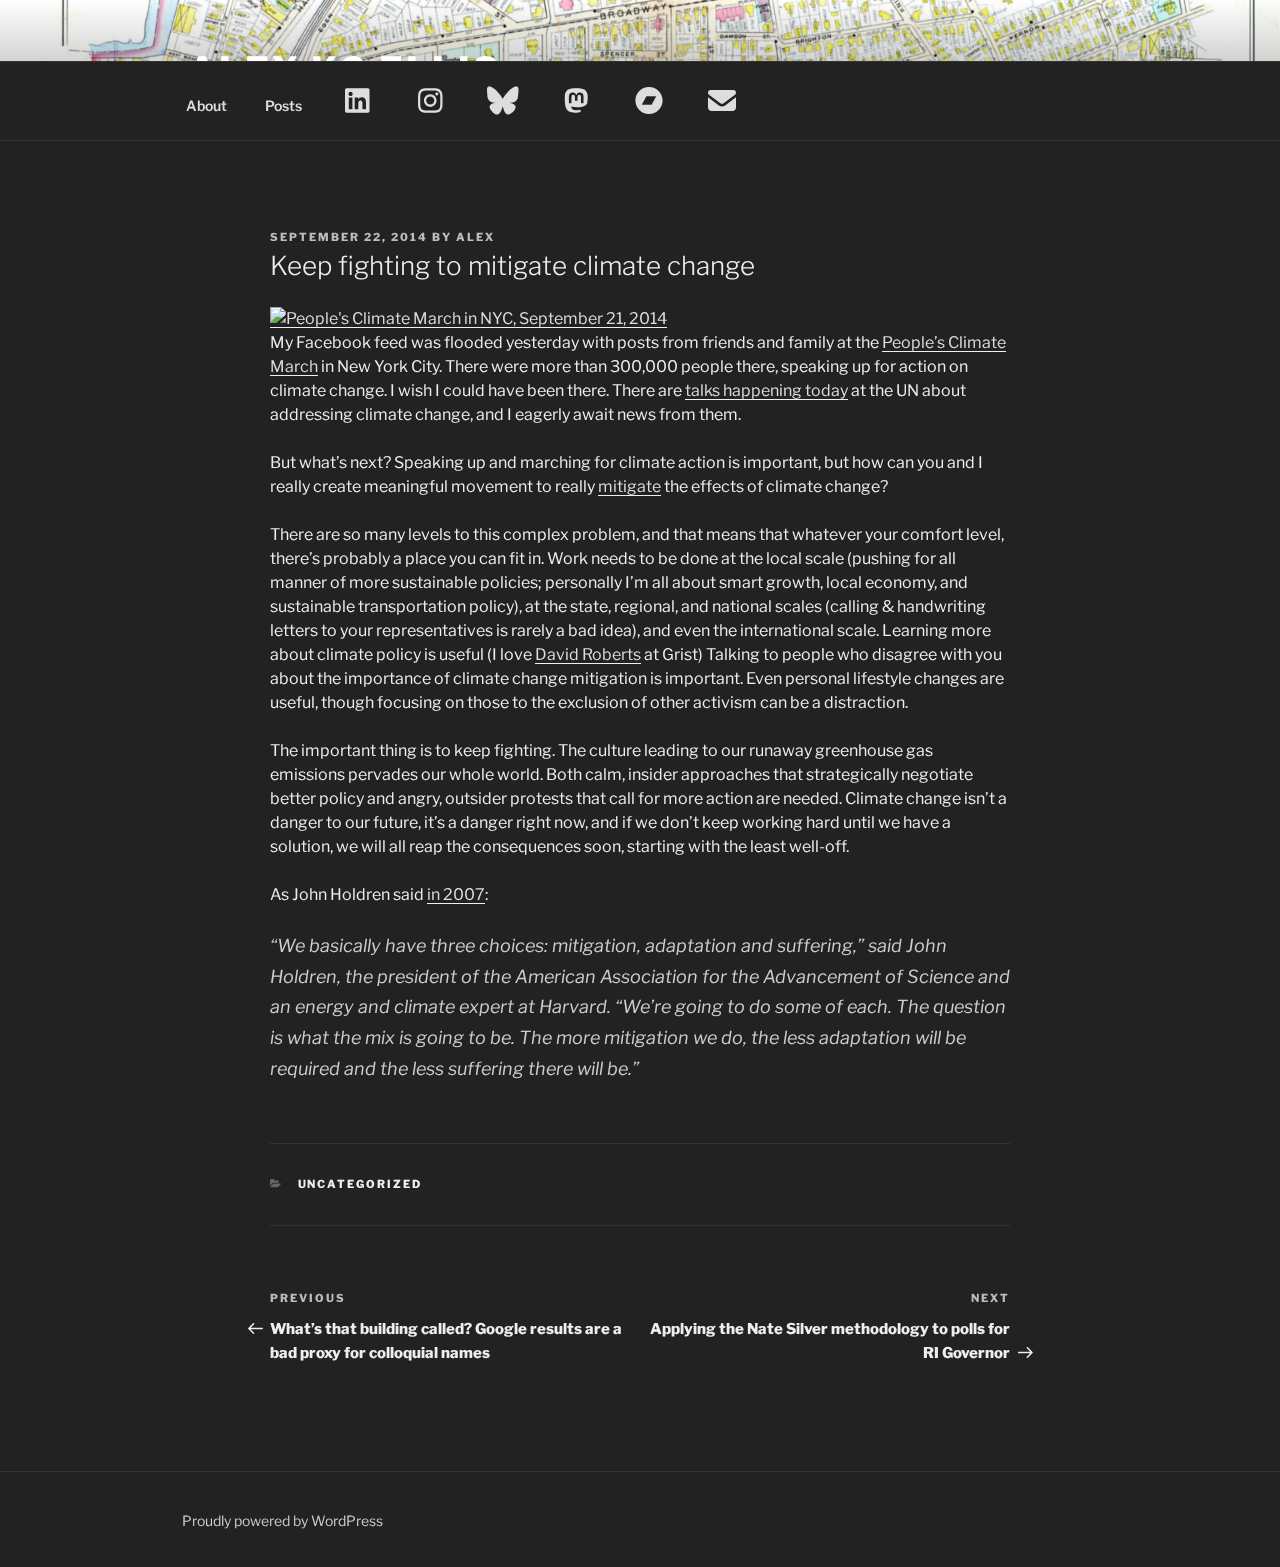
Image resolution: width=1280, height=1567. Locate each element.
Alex (475, 237)
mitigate (629, 486)
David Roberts (588, 654)
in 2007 (456, 894)
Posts (283, 105)
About (206, 105)
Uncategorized (360, 1184)
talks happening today (766, 390)
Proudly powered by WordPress (282, 1520)
